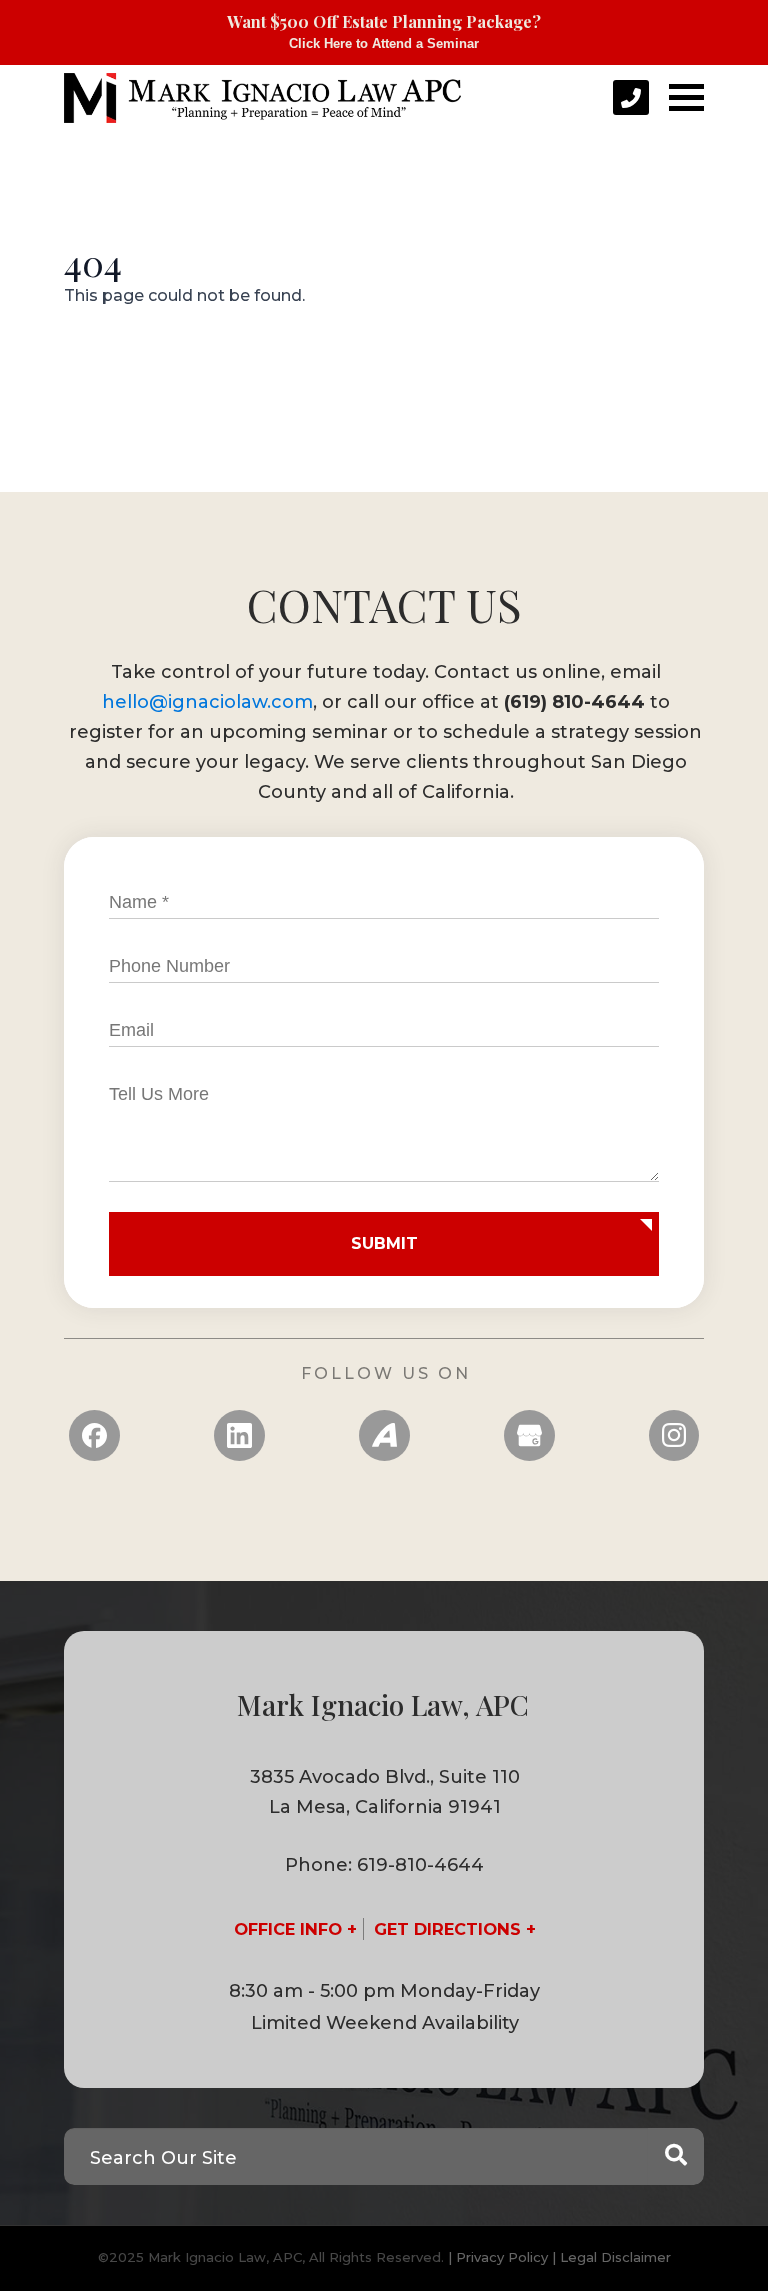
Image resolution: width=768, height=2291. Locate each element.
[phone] (631, 97)
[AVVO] (384, 1435)
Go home (128, 359)
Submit (384, 1243)
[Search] (676, 2156)
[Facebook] (94, 1435)
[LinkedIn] (239, 1435)
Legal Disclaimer (615, 2257)
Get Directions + (455, 1929)
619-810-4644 (420, 1865)
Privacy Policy (502, 2257)
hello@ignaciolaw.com (207, 702)
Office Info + (295, 1929)
